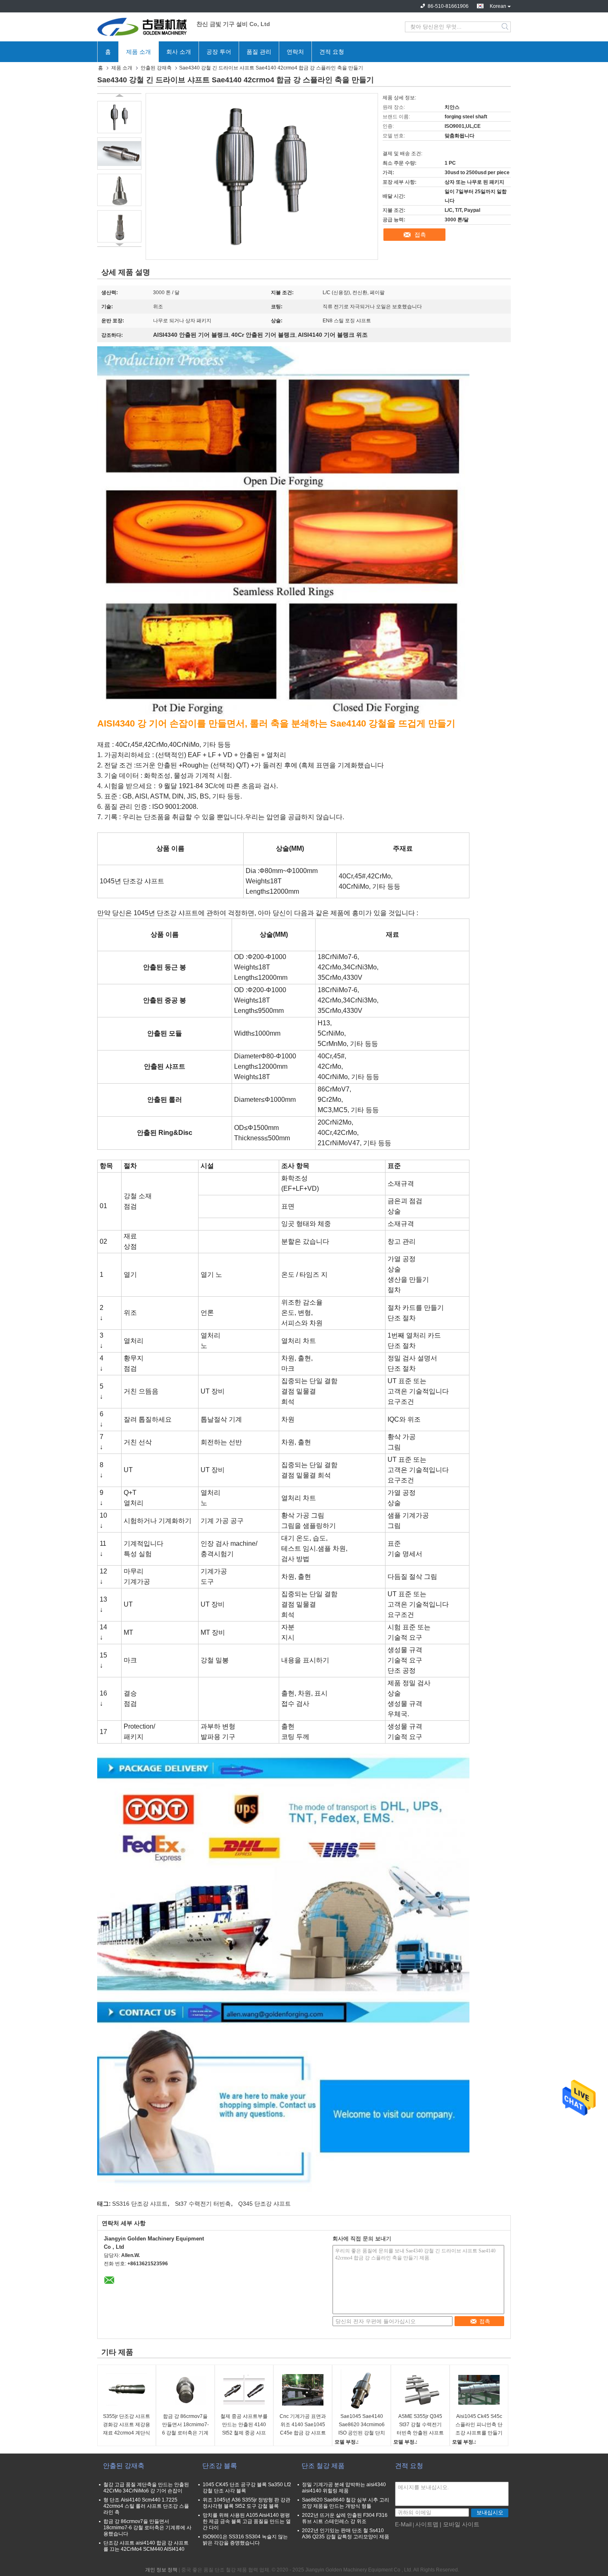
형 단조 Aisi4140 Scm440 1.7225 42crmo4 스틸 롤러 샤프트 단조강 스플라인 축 (146, 2506)
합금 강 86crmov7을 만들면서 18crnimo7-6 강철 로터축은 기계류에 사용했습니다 (186, 2425)
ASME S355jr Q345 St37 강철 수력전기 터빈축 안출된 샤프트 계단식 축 (420, 2425)
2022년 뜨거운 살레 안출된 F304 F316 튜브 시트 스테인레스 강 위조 (345, 2518)
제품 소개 (139, 52)
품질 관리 (259, 52)
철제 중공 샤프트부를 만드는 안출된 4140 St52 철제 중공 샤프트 (244, 2425)
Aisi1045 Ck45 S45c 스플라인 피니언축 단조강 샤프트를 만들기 (479, 2425)
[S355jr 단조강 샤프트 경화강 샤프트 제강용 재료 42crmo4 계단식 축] (127, 2390)
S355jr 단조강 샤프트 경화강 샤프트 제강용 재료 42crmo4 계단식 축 (127, 2425)
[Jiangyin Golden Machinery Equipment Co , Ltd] (143, 27)
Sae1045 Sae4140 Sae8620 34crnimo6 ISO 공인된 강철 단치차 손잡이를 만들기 (362, 2425)
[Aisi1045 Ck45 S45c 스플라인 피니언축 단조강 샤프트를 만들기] (479, 2390)
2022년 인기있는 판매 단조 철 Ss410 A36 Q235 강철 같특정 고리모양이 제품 (346, 2534)
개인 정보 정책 (161, 2570)
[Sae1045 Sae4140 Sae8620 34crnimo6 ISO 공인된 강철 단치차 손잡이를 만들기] (361, 2390)
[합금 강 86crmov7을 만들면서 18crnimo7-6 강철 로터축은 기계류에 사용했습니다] (185, 2390)
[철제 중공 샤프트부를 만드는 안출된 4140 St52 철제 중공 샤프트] (244, 2390)
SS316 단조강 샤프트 (140, 2204)
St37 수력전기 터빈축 (203, 2204)
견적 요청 (332, 52)
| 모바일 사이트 (460, 2524)
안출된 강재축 (156, 68)
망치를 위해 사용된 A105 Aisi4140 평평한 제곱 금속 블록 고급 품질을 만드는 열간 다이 (247, 2521)
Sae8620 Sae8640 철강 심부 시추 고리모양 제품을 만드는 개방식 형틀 (346, 2503)
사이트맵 (427, 2524)
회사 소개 (179, 52)
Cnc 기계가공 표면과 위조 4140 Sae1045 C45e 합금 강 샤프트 (303, 2425)
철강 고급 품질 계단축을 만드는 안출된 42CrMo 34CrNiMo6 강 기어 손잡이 (146, 2488)
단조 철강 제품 (323, 2466)
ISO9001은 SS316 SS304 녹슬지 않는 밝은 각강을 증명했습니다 (245, 2540)
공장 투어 (219, 52)
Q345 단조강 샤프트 (265, 2204)
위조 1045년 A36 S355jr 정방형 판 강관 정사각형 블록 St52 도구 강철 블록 (247, 2503)
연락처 (295, 52)
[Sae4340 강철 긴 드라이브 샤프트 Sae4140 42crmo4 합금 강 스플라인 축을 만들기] (119, 117)
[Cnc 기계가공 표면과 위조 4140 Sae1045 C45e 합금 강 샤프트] (303, 2390)
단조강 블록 (220, 2466)
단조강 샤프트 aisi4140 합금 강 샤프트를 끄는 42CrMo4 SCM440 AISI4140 (146, 2546)
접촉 (420, 235)
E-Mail (403, 2524)
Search (506, 27)
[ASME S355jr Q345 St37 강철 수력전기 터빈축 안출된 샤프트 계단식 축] (420, 2390)
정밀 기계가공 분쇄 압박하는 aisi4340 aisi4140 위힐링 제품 (344, 2488)
